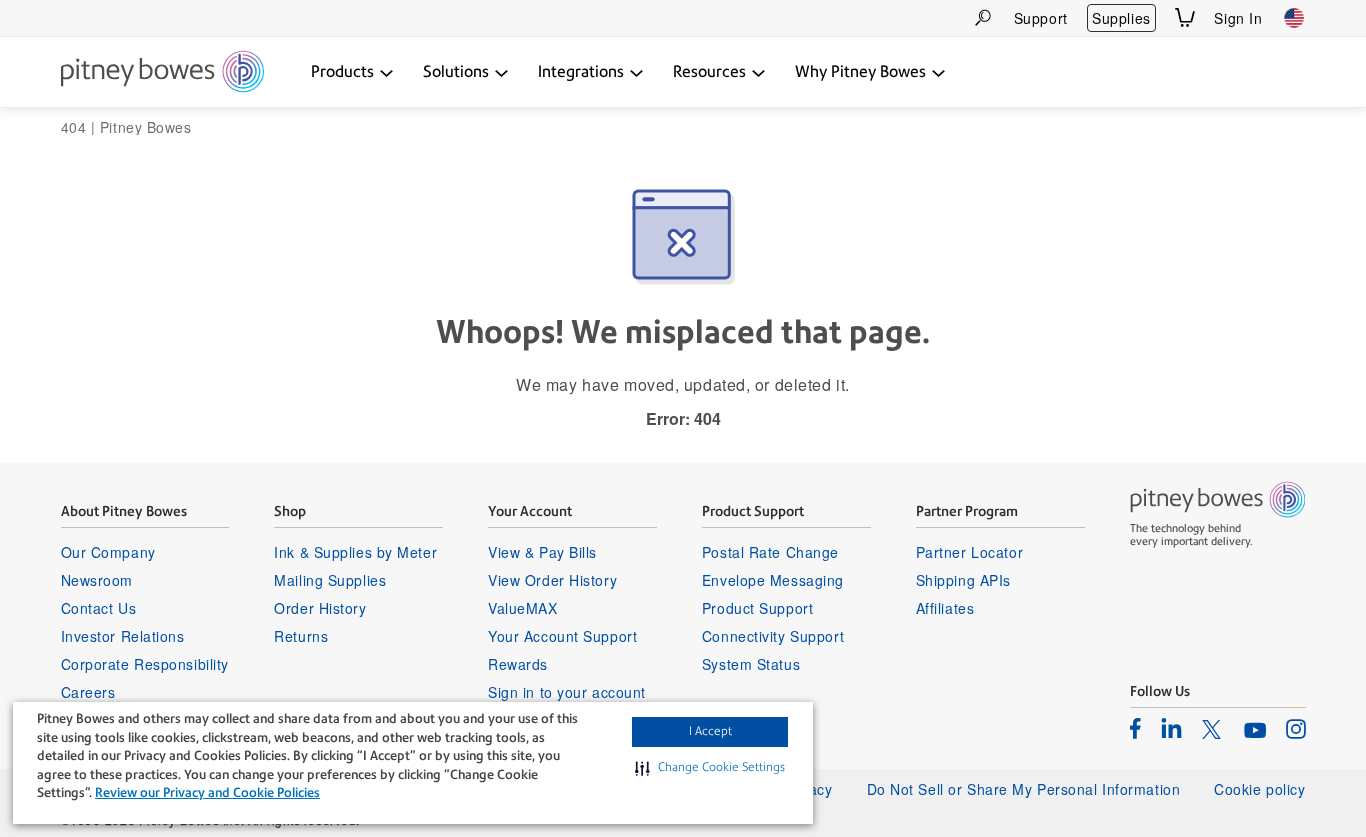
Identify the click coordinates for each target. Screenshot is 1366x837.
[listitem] (1135, 728)
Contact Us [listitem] (99, 608)
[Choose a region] (1294, 18)
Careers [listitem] (88, 692)
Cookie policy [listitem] (1259, 789)
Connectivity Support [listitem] (773, 636)
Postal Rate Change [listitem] (770, 552)
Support (1041, 18)
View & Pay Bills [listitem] (542, 552)
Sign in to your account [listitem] (567, 692)
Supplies (1121, 18)
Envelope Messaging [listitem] (773, 580)
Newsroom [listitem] (97, 580)
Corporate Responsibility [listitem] (145, 664)
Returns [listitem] (301, 636)
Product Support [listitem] (757, 608)
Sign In (1238, 18)
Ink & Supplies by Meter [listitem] (355, 552)
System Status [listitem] (751, 664)
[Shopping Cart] (1185, 17)
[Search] (983, 17)
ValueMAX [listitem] (522, 608)
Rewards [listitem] (518, 664)
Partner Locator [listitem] (969, 552)
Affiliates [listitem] (945, 608)
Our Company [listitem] (108, 552)
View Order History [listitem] (552, 580)
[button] (710, 768)
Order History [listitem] (320, 608)
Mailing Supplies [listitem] (330, 580)
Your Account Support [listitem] (562, 636)
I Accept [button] (710, 731)
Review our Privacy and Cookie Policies (207, 792)
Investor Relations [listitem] (123, 636)
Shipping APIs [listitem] (963, 580)
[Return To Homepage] (162, 73)
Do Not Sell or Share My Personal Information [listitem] (1024, 789)
